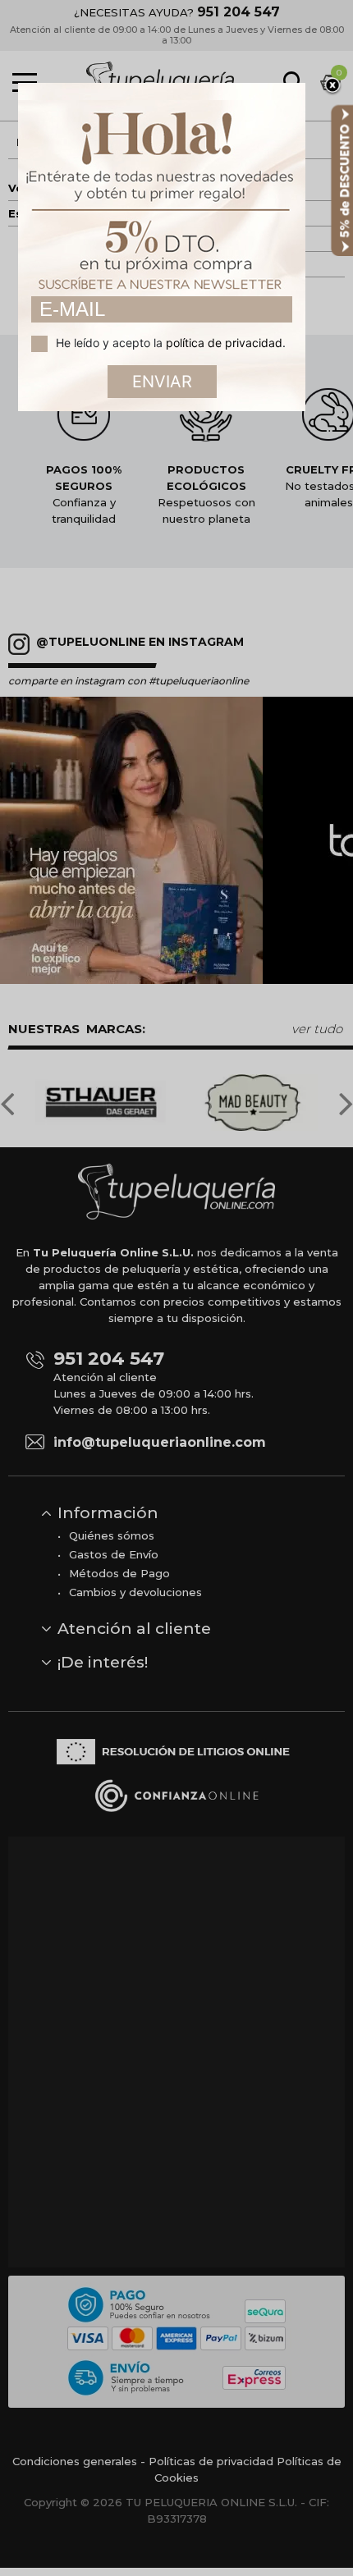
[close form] (332, 86)
